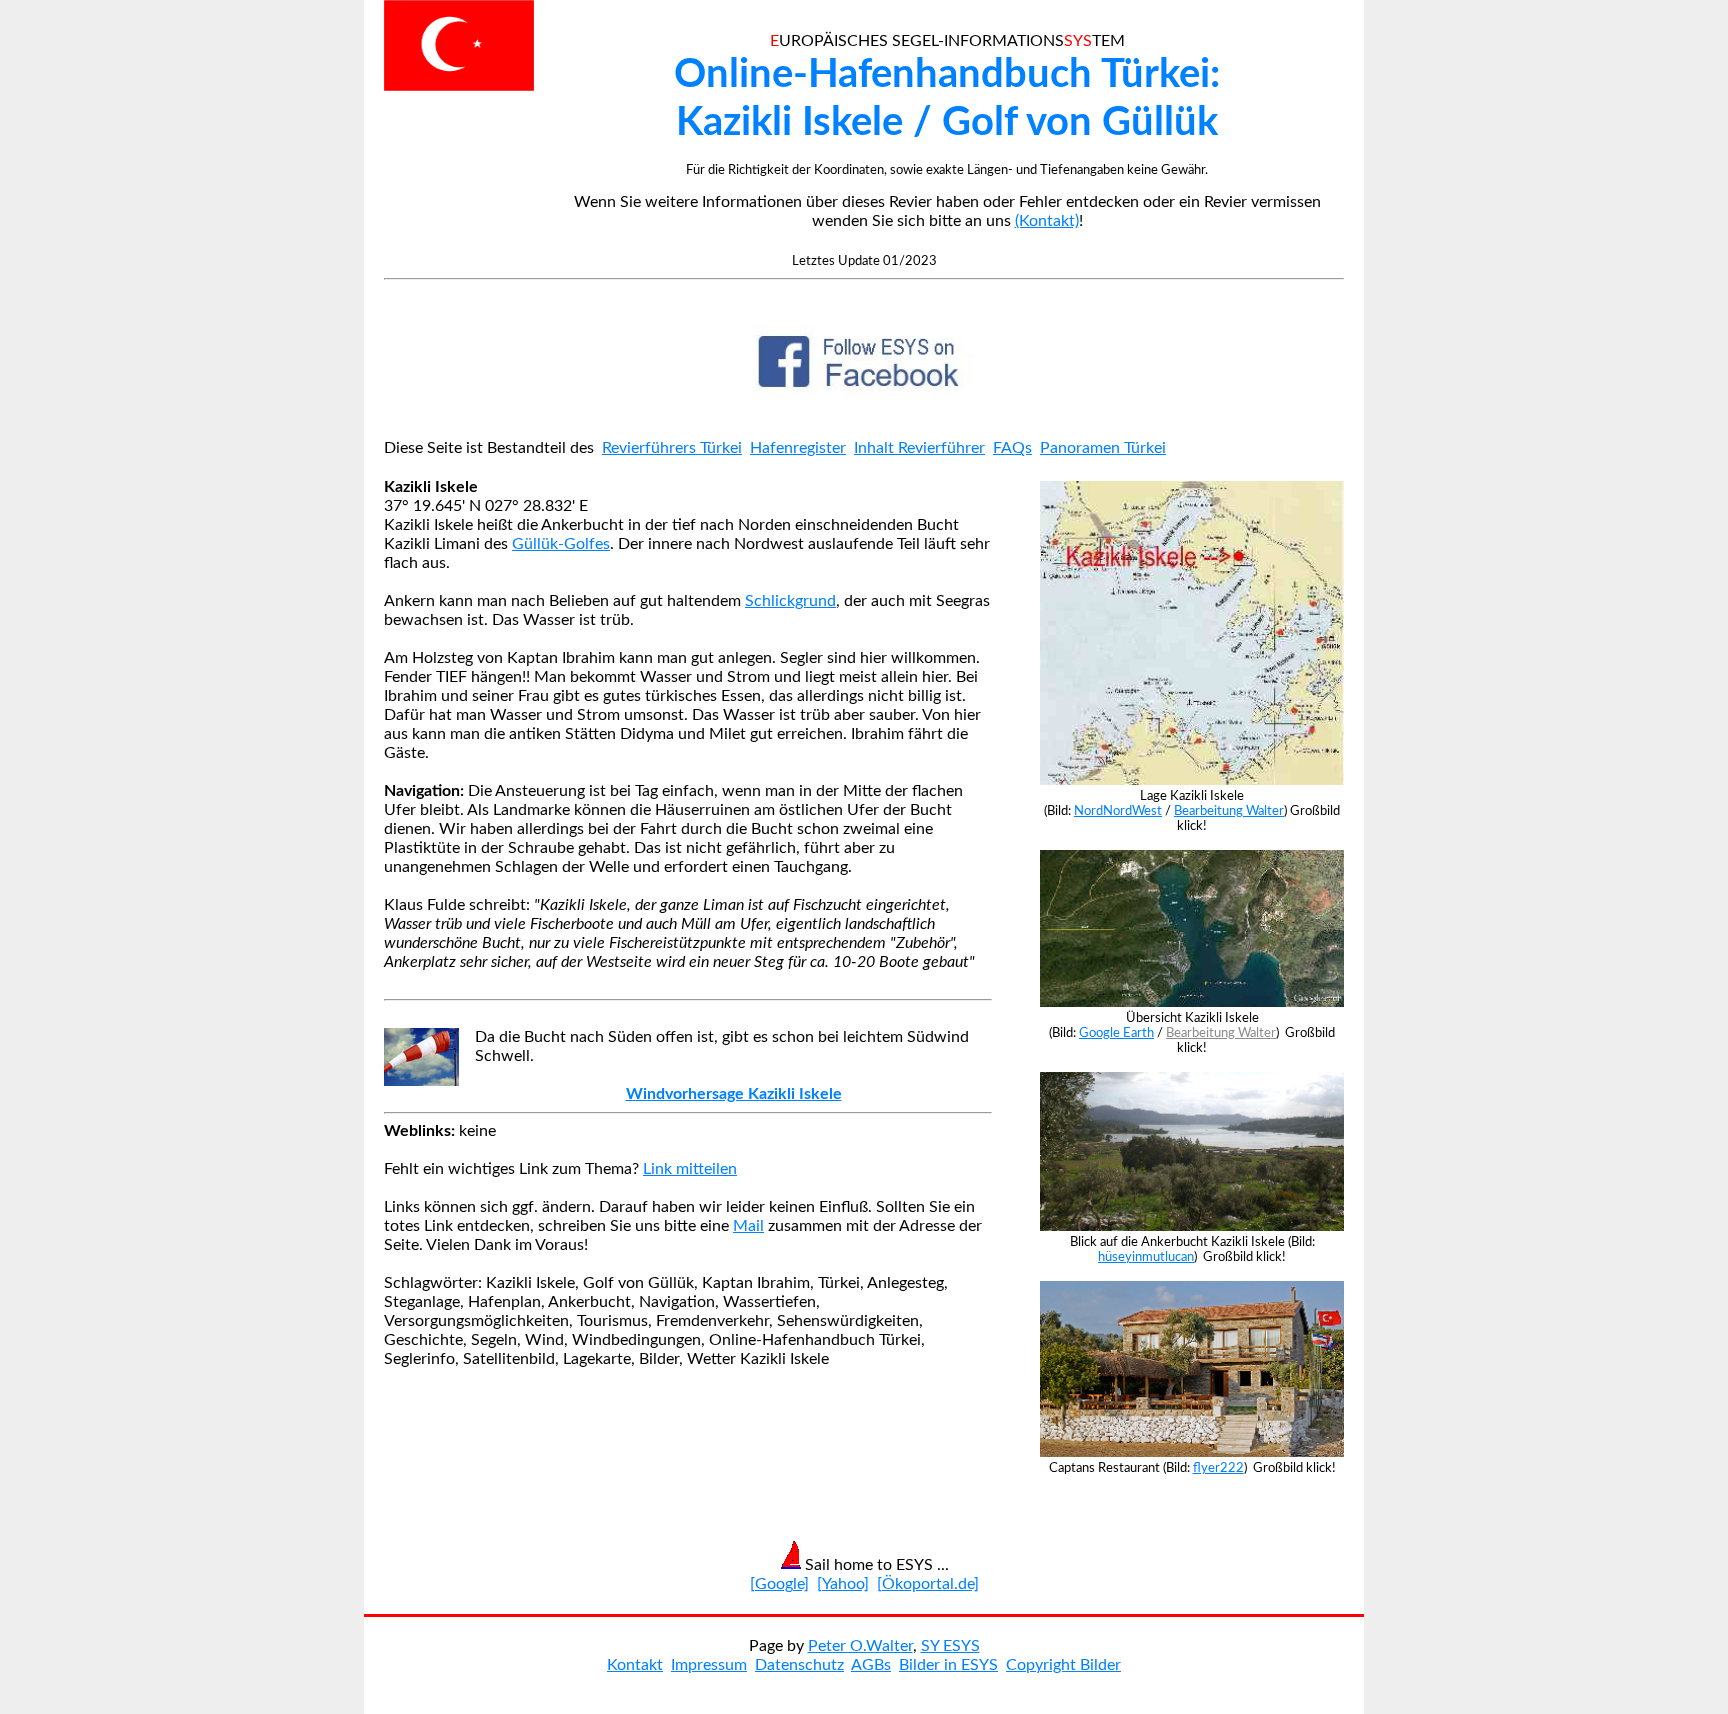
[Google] (779, 1584)
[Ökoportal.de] (928, 1584)
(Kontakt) (1047, 221)
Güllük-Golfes (561, 544)
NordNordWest (1118, 811)
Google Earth (1116, 1033)
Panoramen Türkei (1103, 448)
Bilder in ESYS (948, 1665)
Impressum (709, 1665)
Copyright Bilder (1063, 1665)
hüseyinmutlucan (1146, 1257)
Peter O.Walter (860, 1646)
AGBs (871, 1665)
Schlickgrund (790, 601)
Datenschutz (799, 1665)
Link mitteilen (690, 1169)
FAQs (1012, 448)
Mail (748, 1226)
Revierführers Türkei (672, 448)
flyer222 (1218, 1468)
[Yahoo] (843, 1584)
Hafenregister (798, 448)
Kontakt (635, 1665)
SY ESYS (950, 1646)
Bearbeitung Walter (1229, 811)
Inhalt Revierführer (919, 448)
